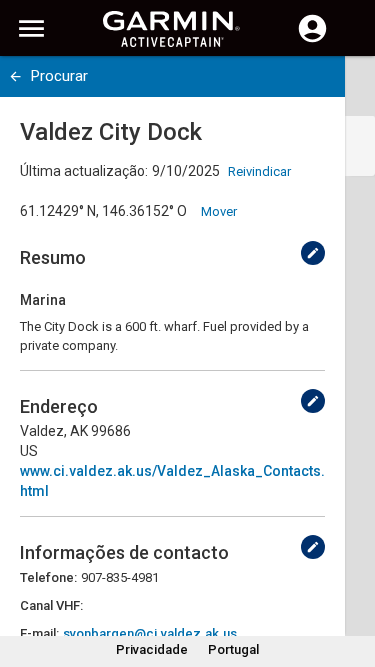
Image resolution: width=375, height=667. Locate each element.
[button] (350, 576)
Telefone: (48, 577)
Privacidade (152, 649)
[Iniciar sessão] (312, 40)
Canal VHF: (51, 605)
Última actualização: (84, 171)
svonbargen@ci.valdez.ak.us (150, 633)
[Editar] (313, 253)
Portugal (233, 649)
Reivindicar (259, 171)
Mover (219, 211)
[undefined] (15, 76)
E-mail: (39, 633)
